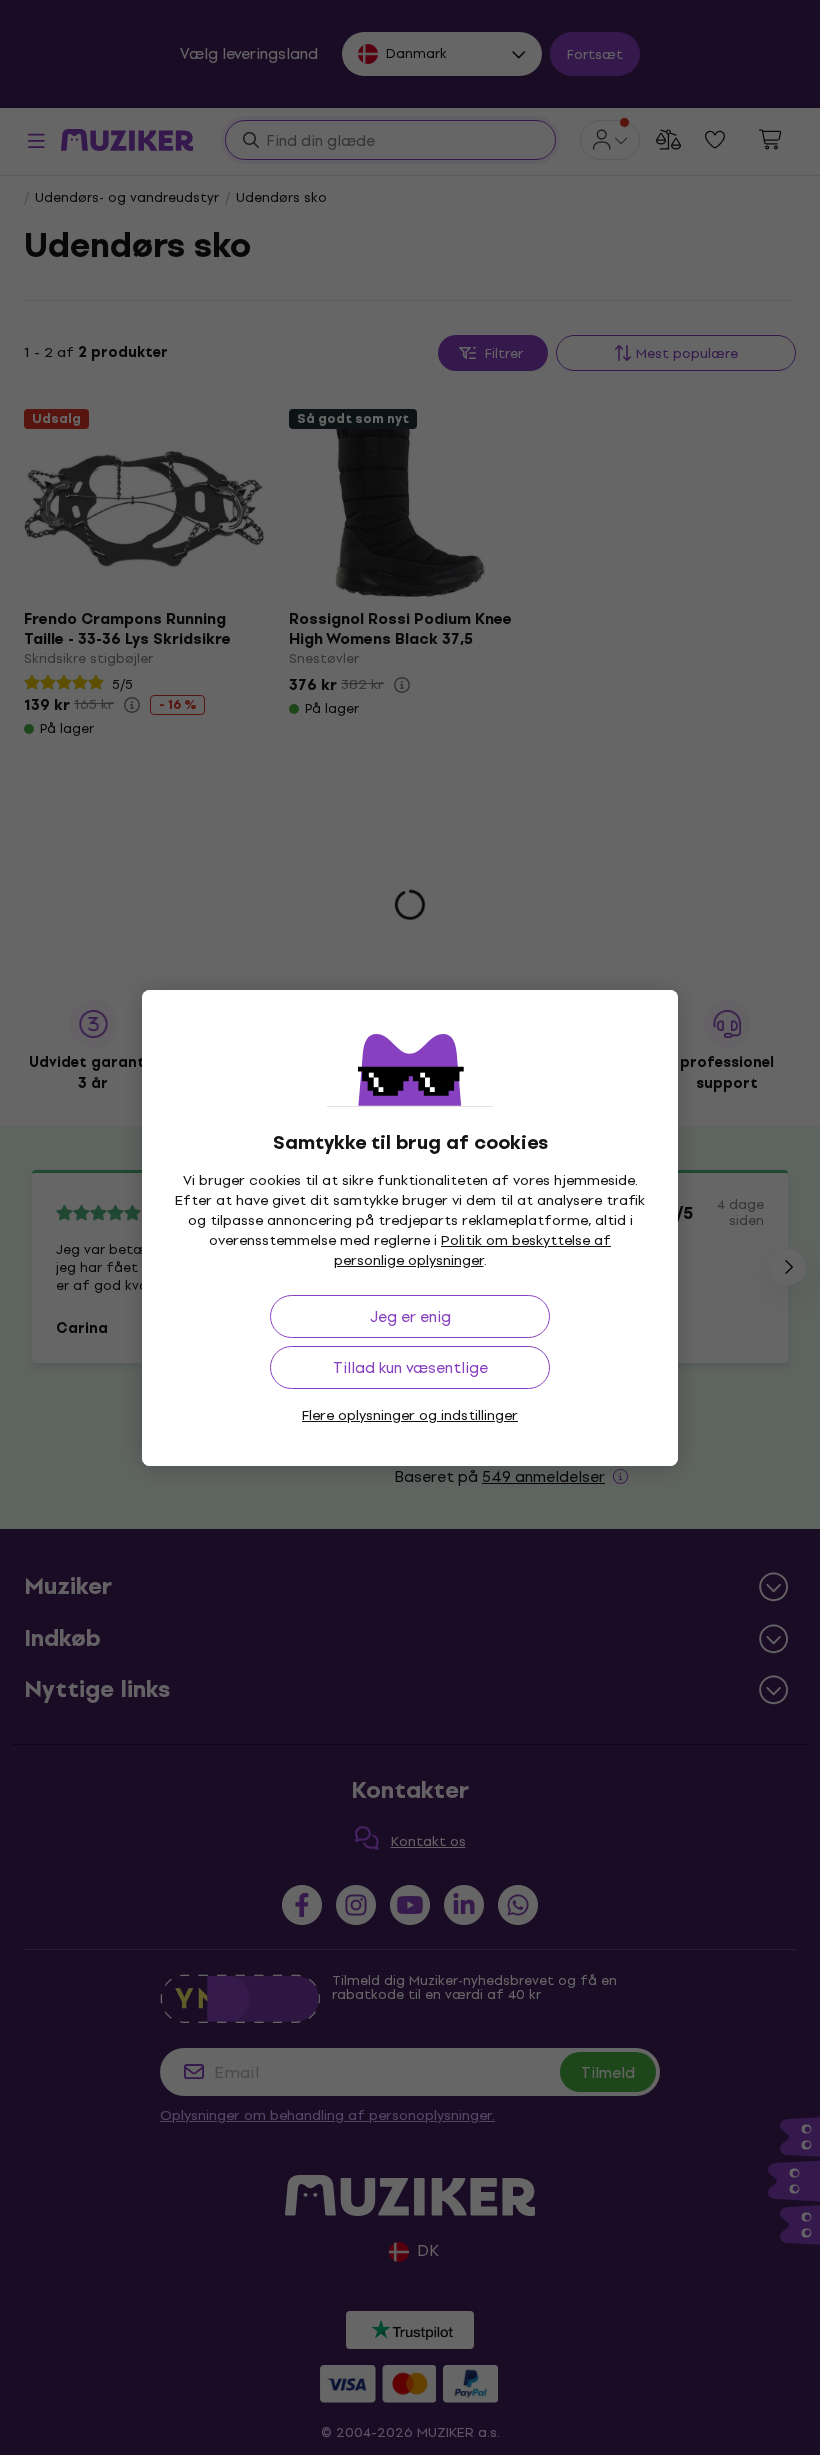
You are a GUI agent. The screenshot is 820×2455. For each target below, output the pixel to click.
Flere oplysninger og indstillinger (410, 1415)
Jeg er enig (410, 1316)
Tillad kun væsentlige (410, 1367)
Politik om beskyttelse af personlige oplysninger (473, 1250)
